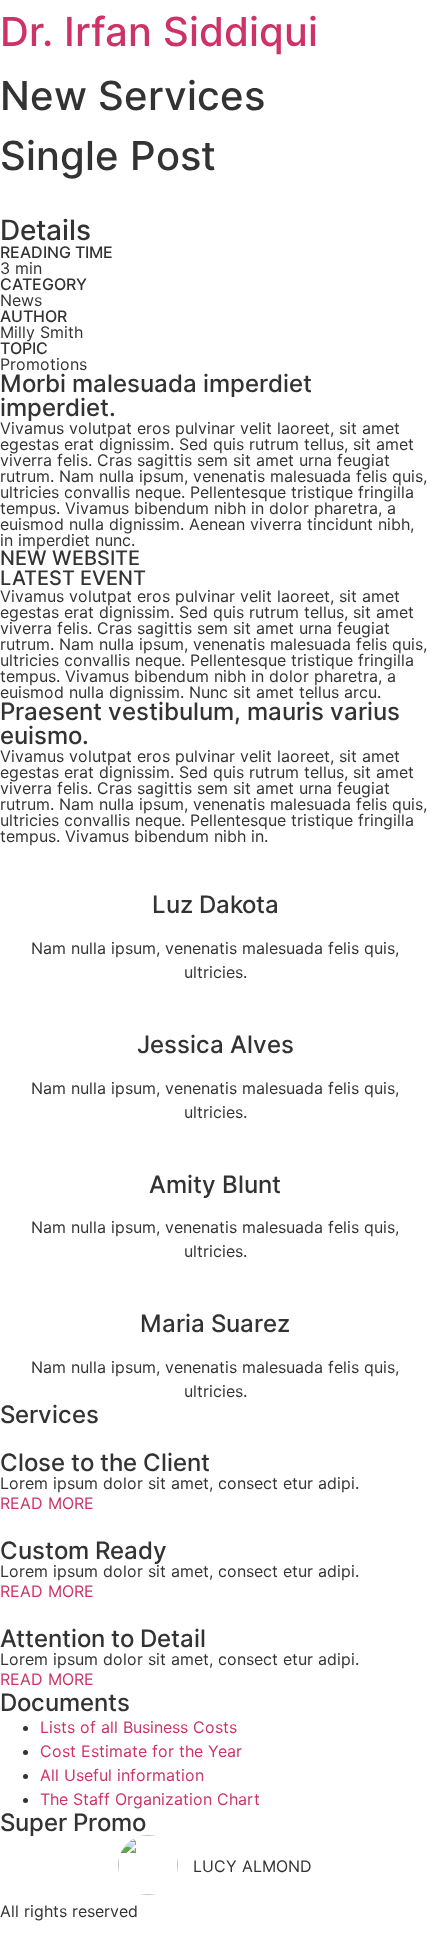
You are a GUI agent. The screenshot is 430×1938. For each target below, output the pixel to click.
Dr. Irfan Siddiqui (159, 31)
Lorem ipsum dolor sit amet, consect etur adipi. (179, 1483)
